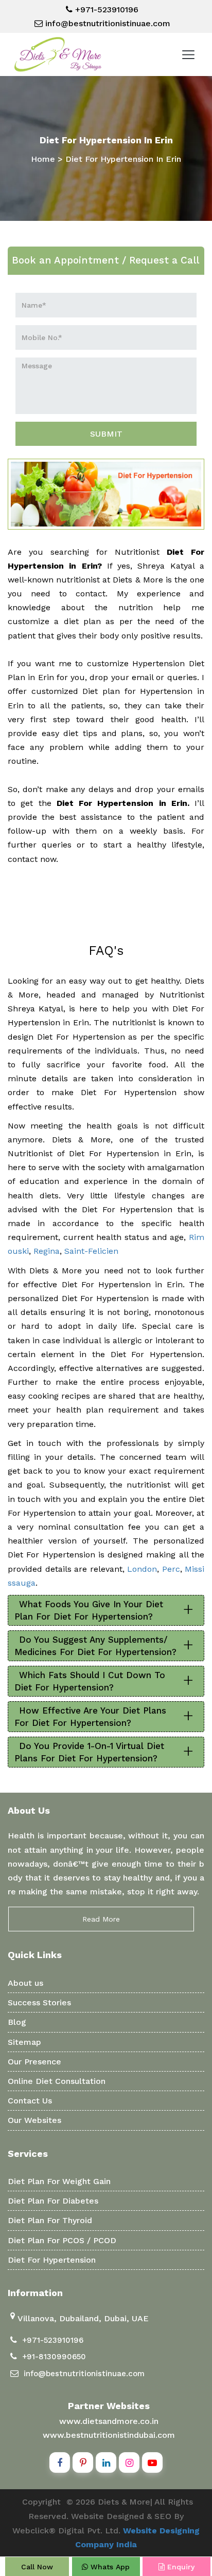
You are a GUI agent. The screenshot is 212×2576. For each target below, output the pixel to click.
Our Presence (34, 2062)
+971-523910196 (105, 10)
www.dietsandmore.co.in (109, 2421)
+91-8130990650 (54, 2357)
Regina (47, 1251)
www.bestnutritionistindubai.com (109, 2435)
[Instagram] (129, 2462)
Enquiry (180, 2567)
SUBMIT (106, 434)
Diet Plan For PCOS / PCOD (62, 2240)
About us (25, 1983)
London (142, 1569)
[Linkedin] (106, 2462)
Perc (171, 1569)
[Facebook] (60, 2462)
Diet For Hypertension (52, 2260)
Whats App (109, 2567)
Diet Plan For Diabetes (53, 2201)
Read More (101, 1919)
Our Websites (34, 2120)
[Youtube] (152, 2462)
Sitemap (24, 2042)
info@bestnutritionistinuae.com (107, 23)
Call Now (37, 2567)
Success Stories (39, 2002)
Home (43, 159)
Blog (17, 2022)
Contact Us (30, 2101)
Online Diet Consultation (57, 2081)
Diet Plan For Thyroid (50, 2220)
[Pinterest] (83, 2462)
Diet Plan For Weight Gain (59, 2181)
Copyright (41, 2502)
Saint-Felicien (91, 1251)
